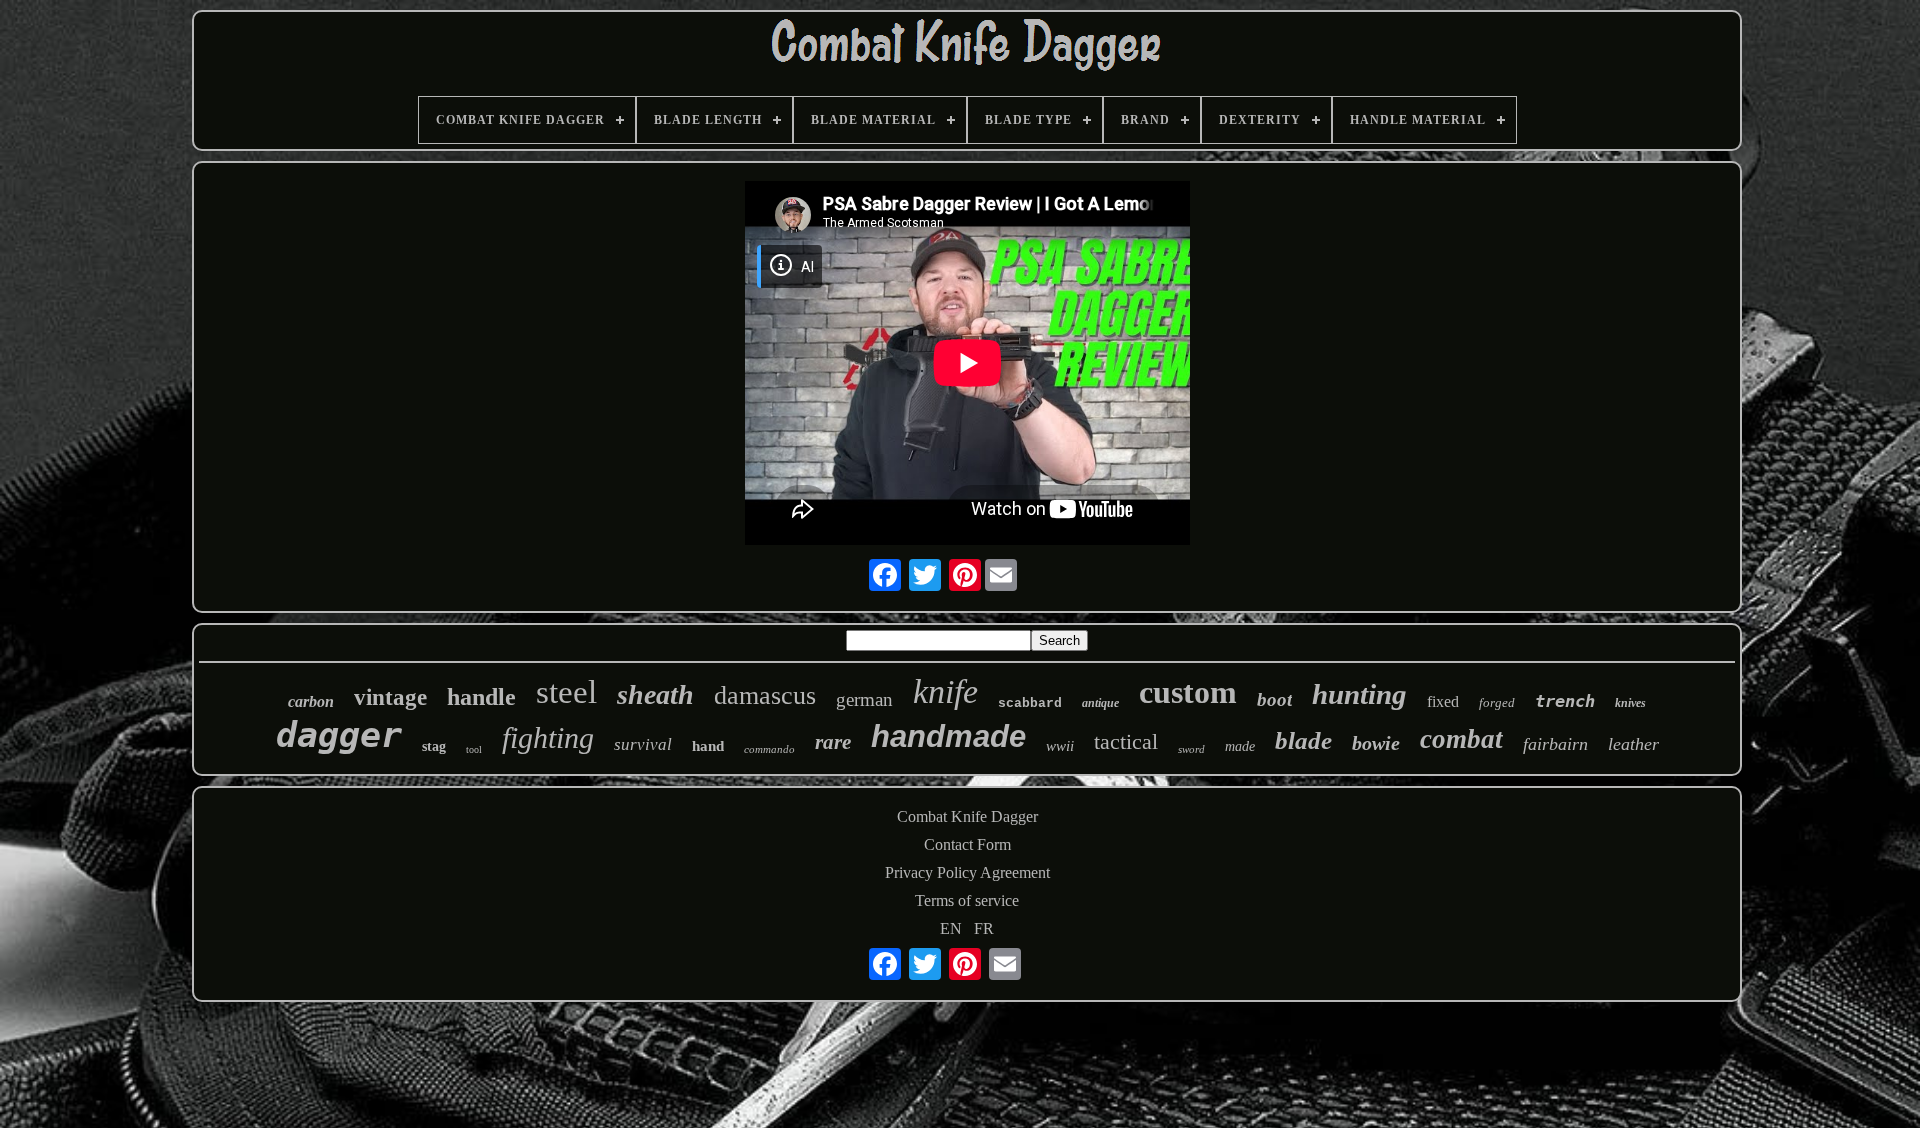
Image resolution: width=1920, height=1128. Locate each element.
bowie (1376, 743)
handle (481, 697)
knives (1630, 703)
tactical (1126, 741)
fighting (548, 737)
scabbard (1030, 703)
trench (1565, 701)
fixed (1443, 701)
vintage (390, 697)
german (864, 699)
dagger (339, 735)
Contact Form (967, 844)
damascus (765, 695)
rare (833, 742)
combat (1461, 739)
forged (1497, 702)
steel (566, 692)
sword (1191, 749)
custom (1188, 692)
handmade (948, 736)
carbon (311, 701)
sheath (655, 694)
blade (1303, 740)
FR (984, 928)
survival (643, 744)
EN (951, 928)
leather (1633, 744)
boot (1274, 699)
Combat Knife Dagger (967, 816)
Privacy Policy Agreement (967, 872)
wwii (1060, 746)
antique (1100, 703)
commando (769, 749)
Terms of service (967, 900)
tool (474, 749)
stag (434, 746)
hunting (1359, 694)
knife (945, 691)
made (1240, 746)
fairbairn (1555, 744)
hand (708, 746)
